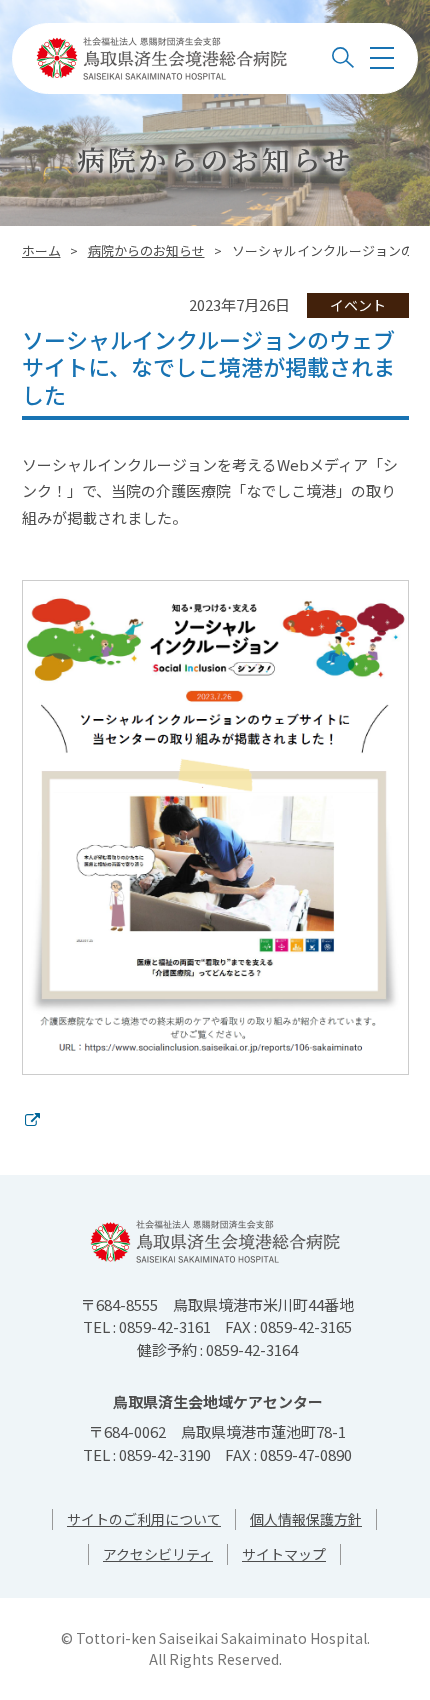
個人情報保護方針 (306, 1519)
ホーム (41, 250)
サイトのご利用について (144, 1519)
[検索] (343, 58)
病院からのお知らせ (146, 250)
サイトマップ (284, 1554)
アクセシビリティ (158, 1554)
